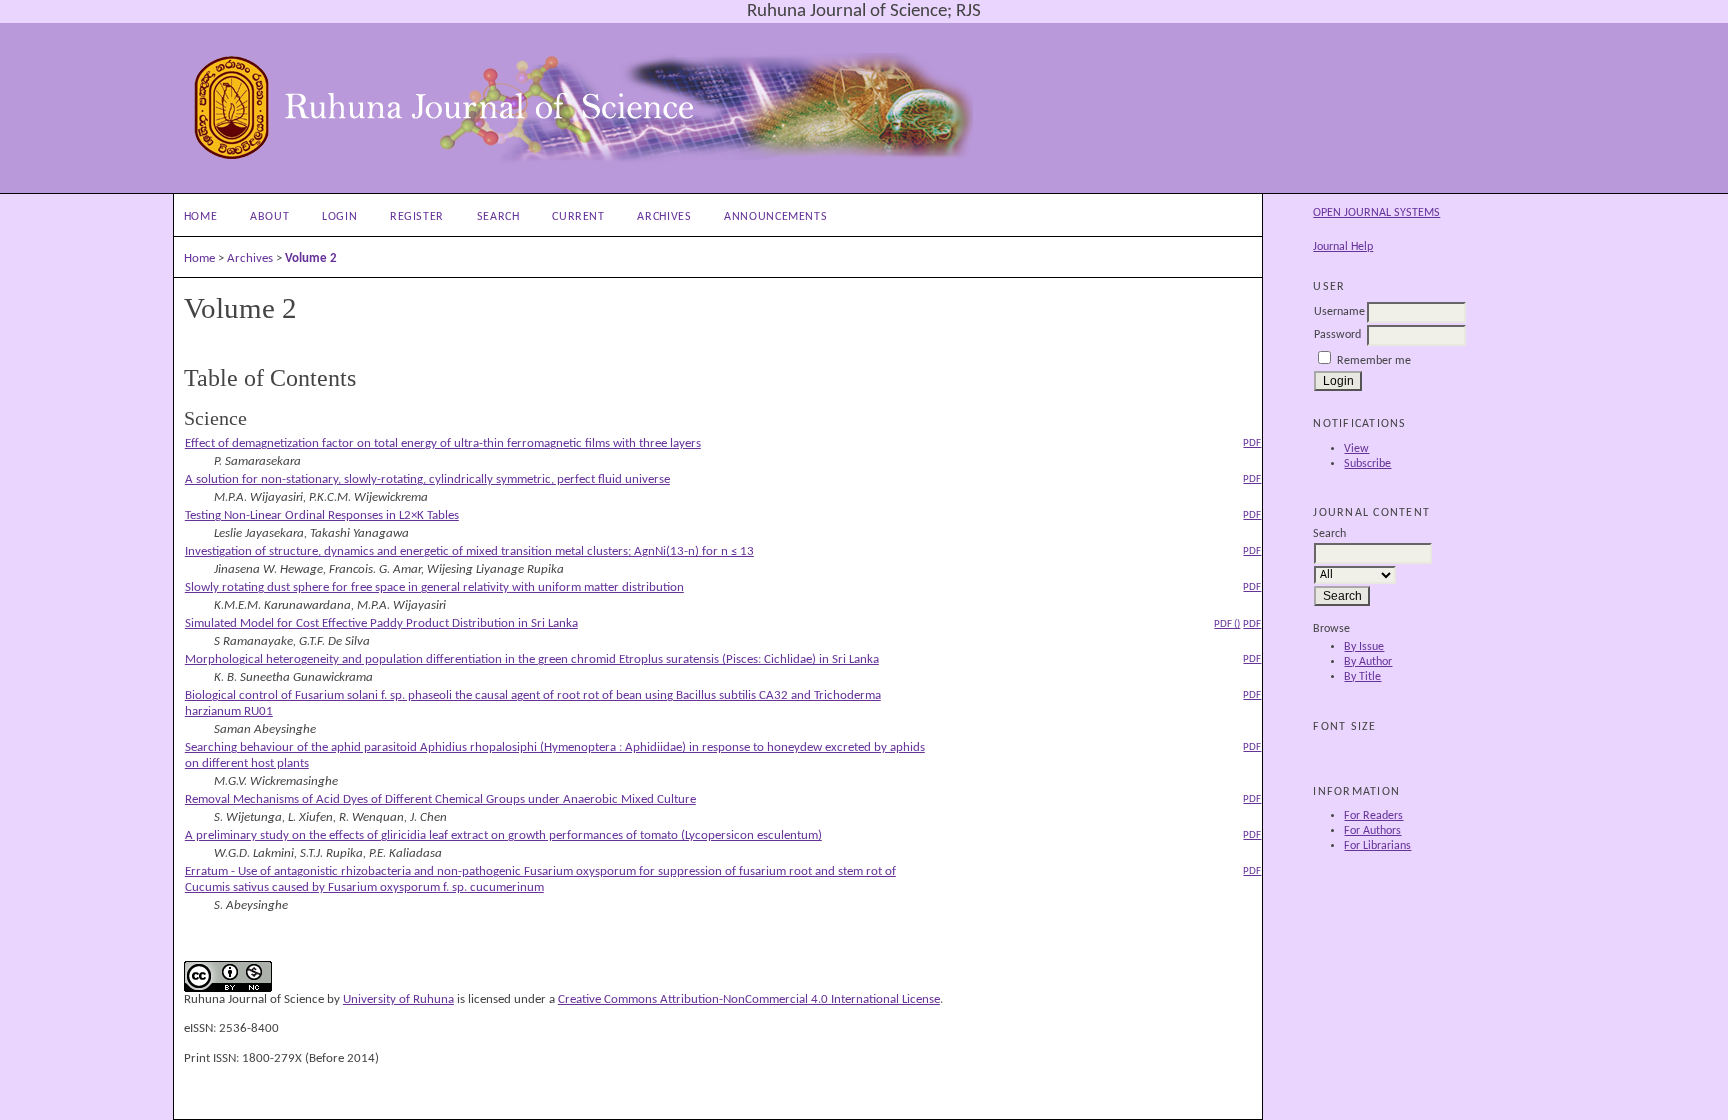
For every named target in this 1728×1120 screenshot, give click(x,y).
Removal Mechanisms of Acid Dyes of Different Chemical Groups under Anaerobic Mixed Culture (440, 799)
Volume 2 (311, 258)
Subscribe (1367, 464)
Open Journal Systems (1376, 213)
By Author (1368, 662)
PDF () (1227, 624)
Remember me (1374, 361)
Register (417, 217)
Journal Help (1343, 247)
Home (201, 217)
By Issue (1364, 647)
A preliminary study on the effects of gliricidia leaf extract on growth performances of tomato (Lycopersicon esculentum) (503, 835)
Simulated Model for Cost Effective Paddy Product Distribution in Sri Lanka (381, 623)
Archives (664, 217)
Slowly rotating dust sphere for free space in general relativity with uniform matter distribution (434, 587)
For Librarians (1377, 846)
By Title (1362, 677)
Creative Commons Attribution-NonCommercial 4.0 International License (749, 999)
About (269, 217)
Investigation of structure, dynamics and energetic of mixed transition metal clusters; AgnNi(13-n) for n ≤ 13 (469, 551)
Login (339, 217)
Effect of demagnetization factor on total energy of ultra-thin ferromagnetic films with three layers (443, 443)
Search (498, 217)
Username (1339, 312)
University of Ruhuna (398, 999)
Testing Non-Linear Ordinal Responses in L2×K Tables (322, 515)
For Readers (1373, 816)
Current (578, 217)
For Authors (1372, 831)
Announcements (775, 217)
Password (1337, 335)
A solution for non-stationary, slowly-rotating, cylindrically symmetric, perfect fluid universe (427, 479)
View (1356, 449)
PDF (1252, 443)
